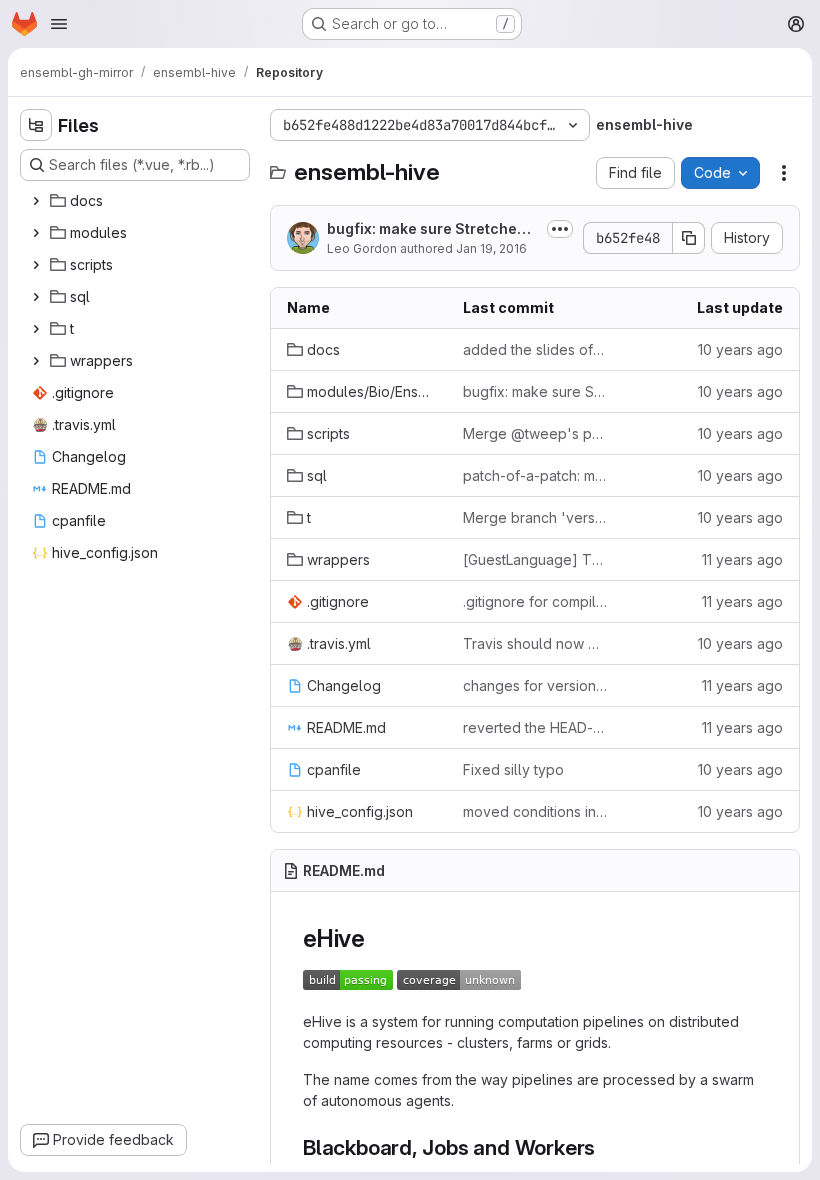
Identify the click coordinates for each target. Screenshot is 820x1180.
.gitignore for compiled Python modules (535, 601)
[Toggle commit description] (560, 229)
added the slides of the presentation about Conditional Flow (535, 349)
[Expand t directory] (36, 329)
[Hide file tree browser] (36, 125)
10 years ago (740, 349)
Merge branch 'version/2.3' (535, 517)
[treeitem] (137, 201)
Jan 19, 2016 (491, 248)
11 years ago (742, 559)
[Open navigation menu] (59, 24)
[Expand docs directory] (36, 201)
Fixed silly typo (513, 769)
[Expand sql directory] (36, 297)
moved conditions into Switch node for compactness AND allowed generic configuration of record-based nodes (535, 811)
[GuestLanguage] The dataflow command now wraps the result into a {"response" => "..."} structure (535, 559)
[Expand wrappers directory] (36, 361)
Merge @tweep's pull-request (535, 433)
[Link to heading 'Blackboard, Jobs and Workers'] (606, 1147)
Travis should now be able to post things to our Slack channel (535, 643)
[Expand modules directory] (36, 233)
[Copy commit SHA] (689, 238)
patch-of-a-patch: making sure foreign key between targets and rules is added (535, 475)
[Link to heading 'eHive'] (378, 938)
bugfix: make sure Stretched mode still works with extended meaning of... (430, 229)
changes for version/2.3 (535, 685)
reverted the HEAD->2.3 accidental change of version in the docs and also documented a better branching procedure (535, 727)
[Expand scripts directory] (36, 265)
